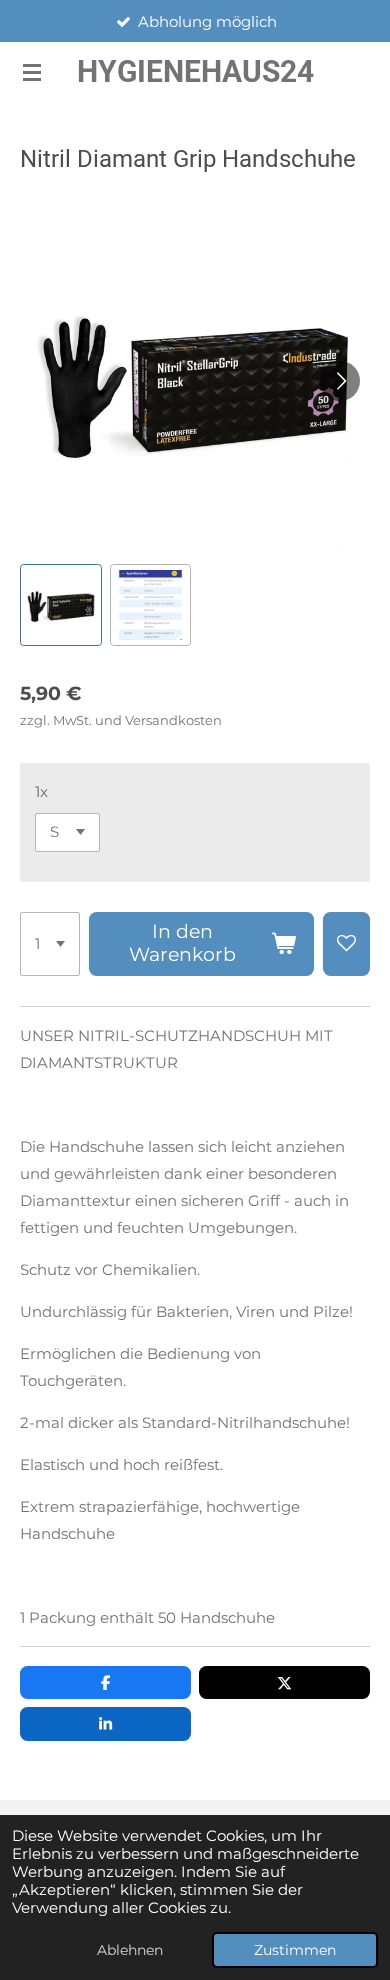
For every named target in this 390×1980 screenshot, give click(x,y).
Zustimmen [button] (295, 1950)
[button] (61, 605)
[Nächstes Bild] (340, 381)
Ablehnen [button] (130, 1950)
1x (41, 791)
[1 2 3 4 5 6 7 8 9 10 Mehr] (50, 944)
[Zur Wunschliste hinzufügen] (346, 944)
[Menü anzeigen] (32, 72)
